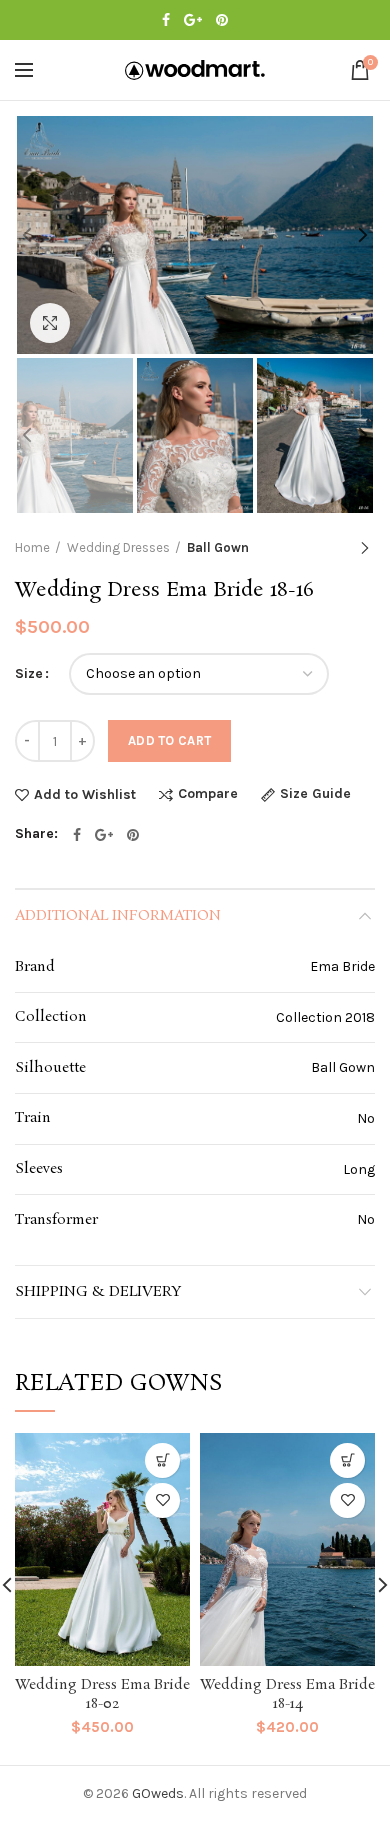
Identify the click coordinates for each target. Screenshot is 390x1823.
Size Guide (315, 794)
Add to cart (169, 740)
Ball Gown (218, 547)
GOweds (158, 1793)
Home (32, 547)
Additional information (118, 916)
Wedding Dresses (118, 547)
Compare (208, 794)
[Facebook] (166, 20)
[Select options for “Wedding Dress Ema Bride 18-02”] (162, 1460)
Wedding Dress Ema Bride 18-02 (102, 1694)
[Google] (193, 20)
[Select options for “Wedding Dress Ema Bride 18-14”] (347, 1460)
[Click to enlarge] (50, 323)
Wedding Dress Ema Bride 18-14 (287, 1694)
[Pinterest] (222, 20)
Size (29, 673)
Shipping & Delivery (98, 1292)
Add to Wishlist (85, 795)
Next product (365, 548)
